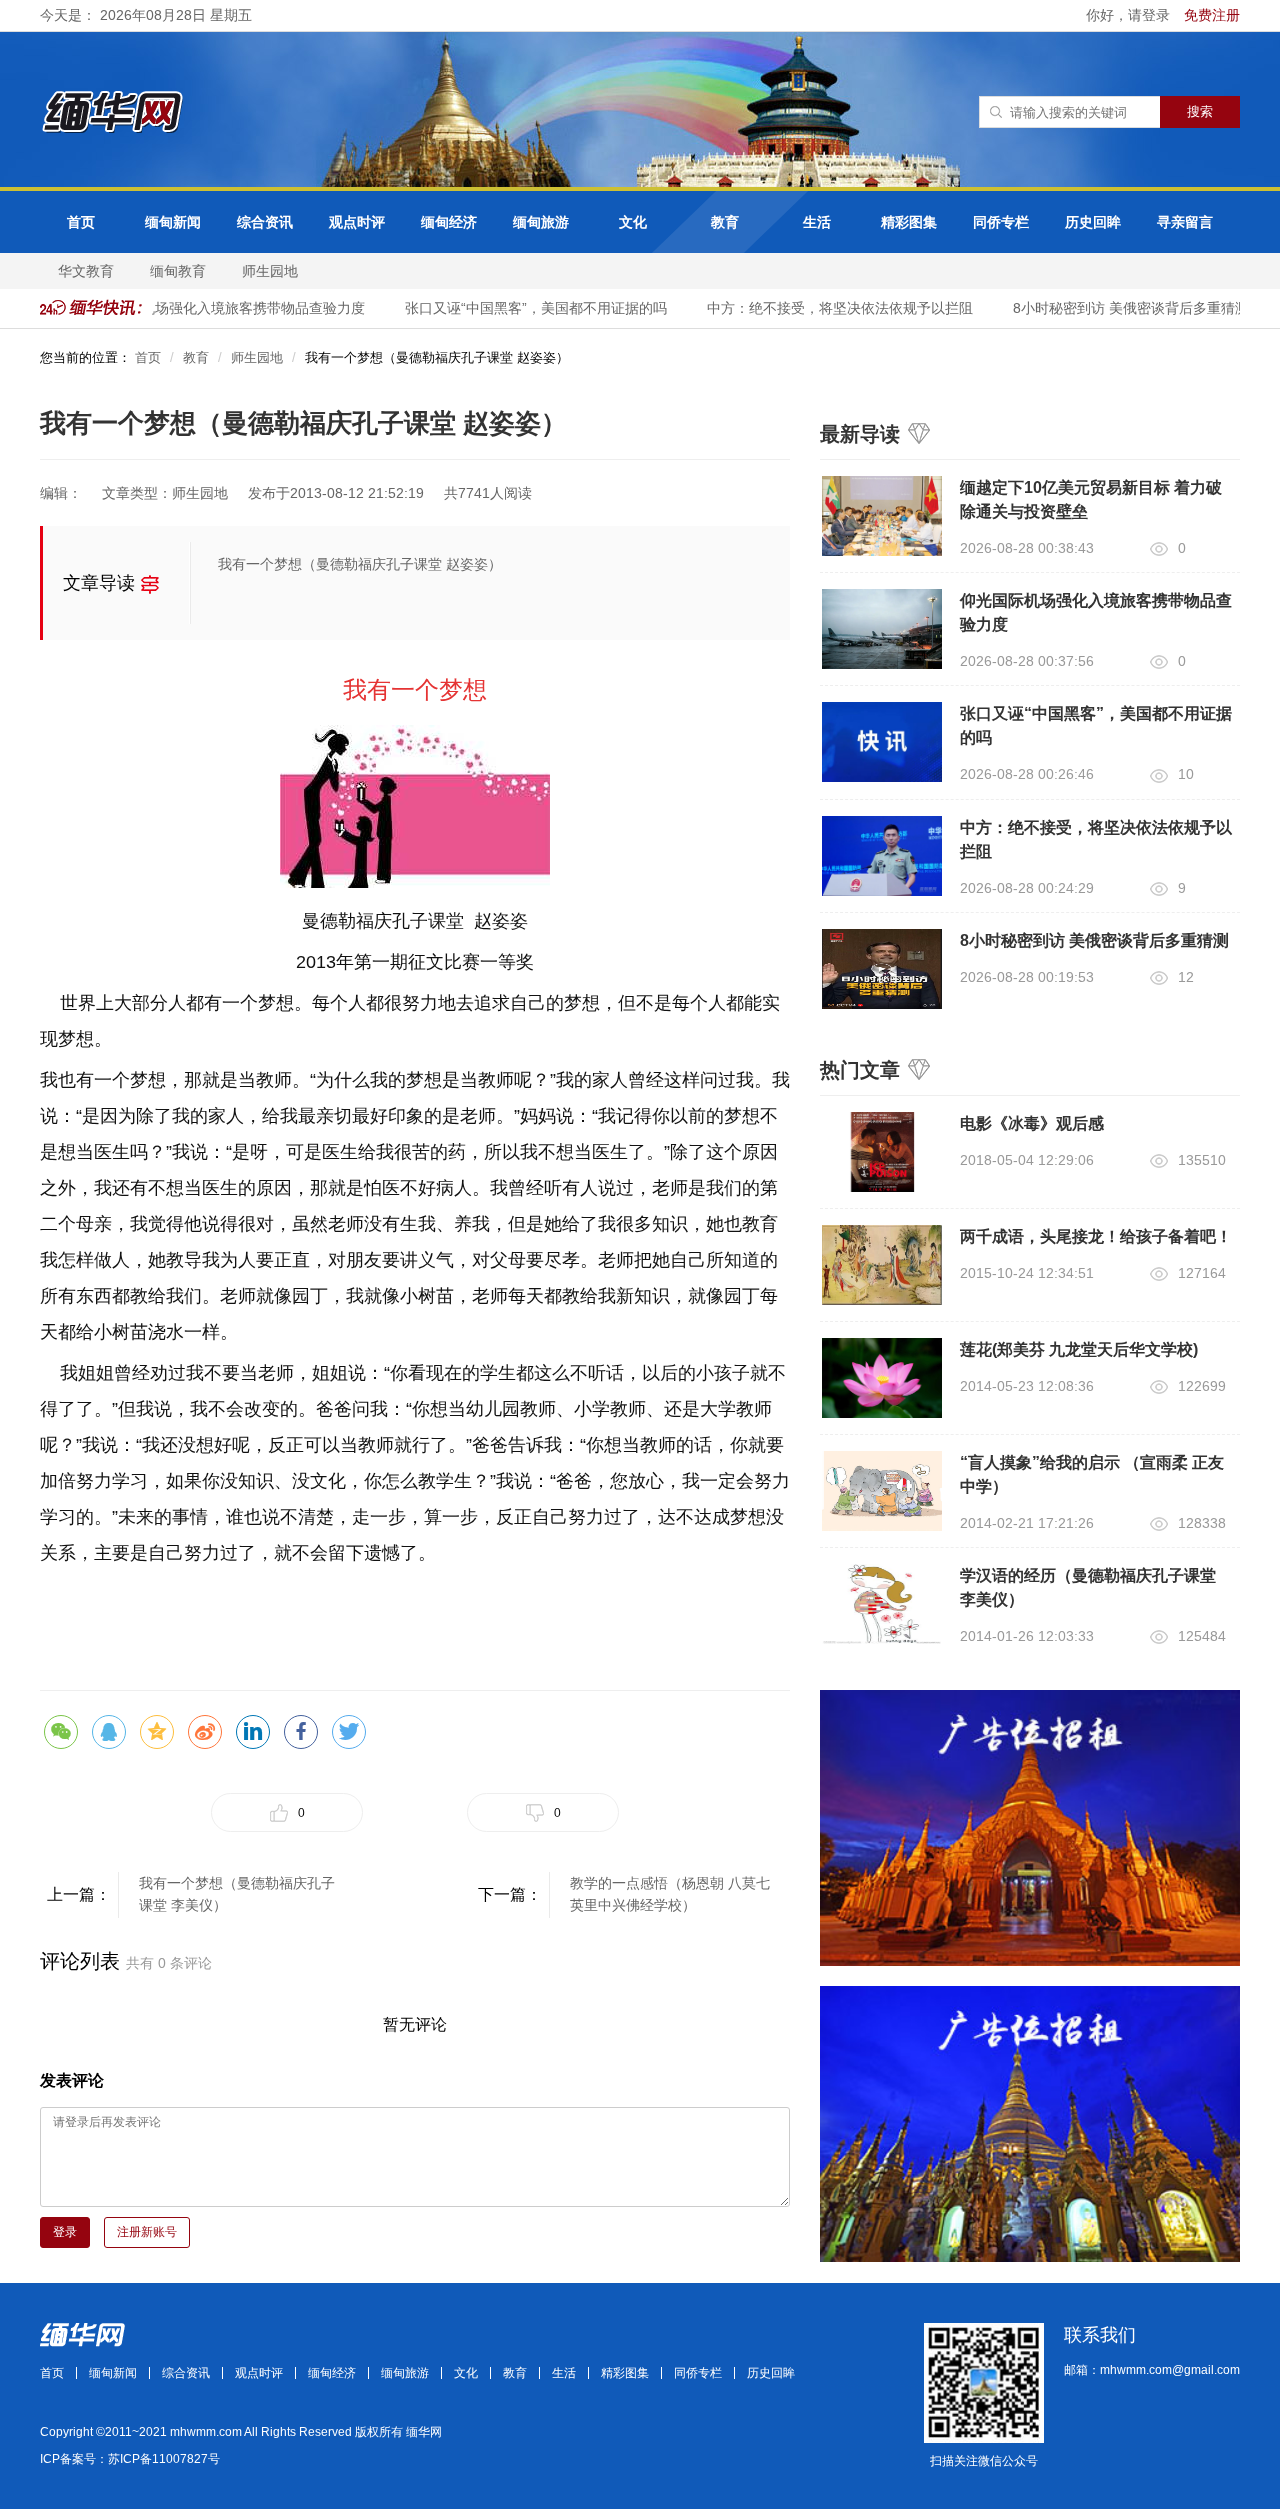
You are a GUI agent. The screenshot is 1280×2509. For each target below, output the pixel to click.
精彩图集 (909, 222)
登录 (65, 2232)
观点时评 (357, 222)
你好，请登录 (1130, 15)
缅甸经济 (449, 222)
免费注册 (1212, 15)
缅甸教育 (178, 271)
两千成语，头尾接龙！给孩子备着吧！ (1096, 1236)
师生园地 (270, 271)
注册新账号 (147, 2232)
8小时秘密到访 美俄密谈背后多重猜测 (1115, 308)
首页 (81, 222)
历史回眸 (1093, 222)
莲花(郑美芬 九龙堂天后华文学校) (1079, 1349)
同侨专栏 (1001, 222)
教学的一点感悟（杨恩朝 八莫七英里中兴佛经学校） (670, 1894)
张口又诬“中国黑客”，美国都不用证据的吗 (520, 308)
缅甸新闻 (173, 222)
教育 (725, 222)
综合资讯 (265, 222)
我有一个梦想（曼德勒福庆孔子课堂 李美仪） (237, 1894)
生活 (817, 222)
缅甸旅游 (541, 222)
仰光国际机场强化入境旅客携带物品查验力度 (209, 308)
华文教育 (86, 271)
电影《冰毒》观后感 (1032, 1123)
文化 (633, 222)
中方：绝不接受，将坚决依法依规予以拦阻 (824, 308)
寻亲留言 (1185, 222)
